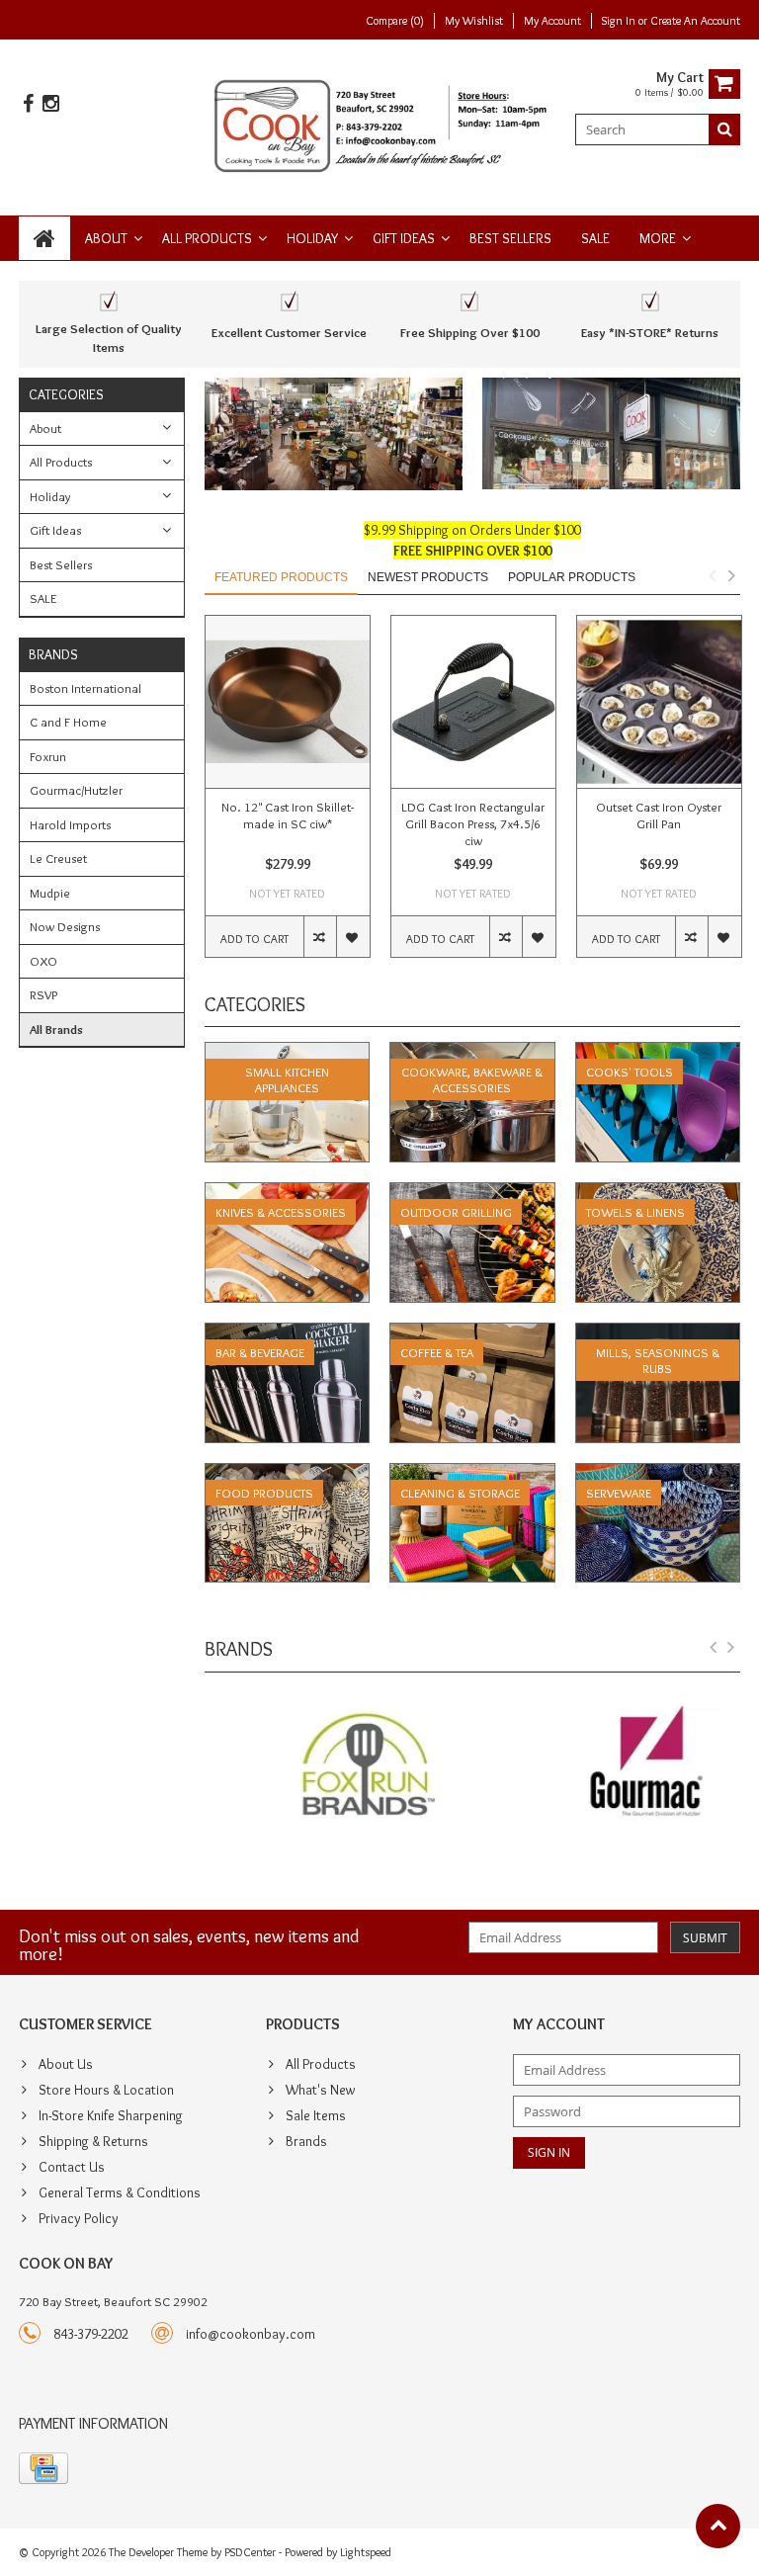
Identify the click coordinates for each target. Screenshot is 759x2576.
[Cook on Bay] (380, 124)
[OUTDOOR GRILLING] (472, 1193)
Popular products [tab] (572, 577)
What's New (320, 2090)
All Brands (56, 1029)
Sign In (620, 20)
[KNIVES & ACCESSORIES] (288, 1193)
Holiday (312, 238)
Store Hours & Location (106, 2090)
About (106, 238)
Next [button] (731, 575)
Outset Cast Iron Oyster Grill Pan (659, 815)
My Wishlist (474, 20)
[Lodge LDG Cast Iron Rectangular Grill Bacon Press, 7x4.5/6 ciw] (473, 702)
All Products (207, 238)
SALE (595, 238)
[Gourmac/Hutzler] (611, 1767)
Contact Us (72, 2167)
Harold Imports (70, 824)
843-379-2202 (91, 2334)
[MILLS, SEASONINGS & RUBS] (658, 1333)
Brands (306, 2141)
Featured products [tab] (281, 577)
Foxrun (48, 756)
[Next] (731, 1648)
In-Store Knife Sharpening (111, 2115)
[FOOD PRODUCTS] (288, 1474)
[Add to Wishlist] (352, 937)
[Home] (44, 238)
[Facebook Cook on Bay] (28, 104)
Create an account (695, 20)
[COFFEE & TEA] (472, 1333)
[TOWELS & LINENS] (658, 1193)
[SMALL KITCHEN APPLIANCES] (288, 1053)
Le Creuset (58, 858)
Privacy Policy (79, 2218)
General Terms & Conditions (120, 2192)
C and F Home (68, 722)
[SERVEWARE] (658, 1474)
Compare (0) (395, 20)
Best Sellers (510, 238)
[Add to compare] (320, 937)
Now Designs (65, 926)
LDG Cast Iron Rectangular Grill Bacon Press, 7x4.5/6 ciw (473, 823)
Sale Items (316, 2115)
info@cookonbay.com (251, 2334)
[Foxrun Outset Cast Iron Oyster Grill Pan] (659, 702)
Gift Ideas (404, 238)
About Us (66, 2064)
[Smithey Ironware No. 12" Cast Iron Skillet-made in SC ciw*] (288, 702)
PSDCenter (250, 2552)
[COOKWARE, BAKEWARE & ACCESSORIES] (472, 1053)
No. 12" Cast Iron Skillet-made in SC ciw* (288, 815)
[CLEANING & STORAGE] (472, 1474)
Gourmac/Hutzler (76, 790)
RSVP (43, 994)
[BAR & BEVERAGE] (288, 1333)
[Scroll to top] (718, 2526)
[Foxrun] (334, 1767)
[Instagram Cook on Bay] (50, 104)
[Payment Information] (43, 2468)
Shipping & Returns (93, 2141)
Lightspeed (366, 2552)
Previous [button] (712, 575)
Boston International (85, 688)
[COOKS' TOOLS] (658, 1053)
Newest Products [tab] (428, 577)
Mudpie (50, 893)
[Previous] (714, 1648)
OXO (43, 961)
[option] (288, 796)
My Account (552, 20)
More (658, 238)
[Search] (724, 129)
